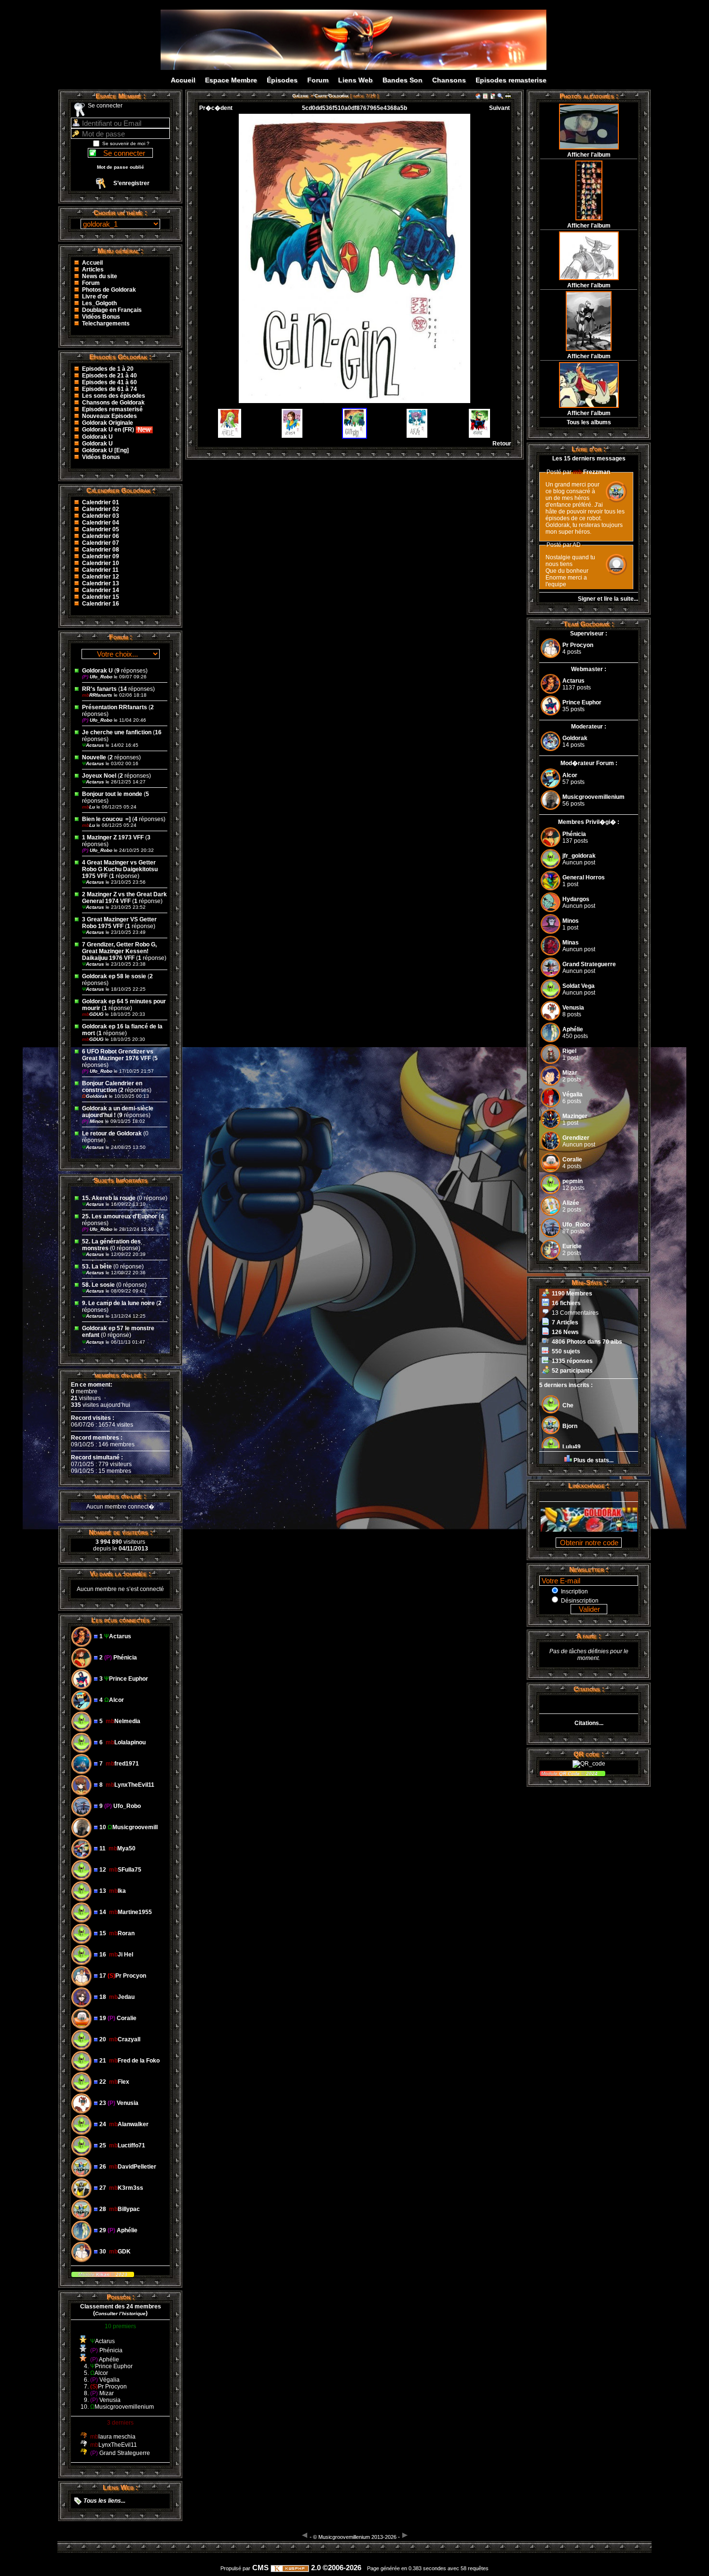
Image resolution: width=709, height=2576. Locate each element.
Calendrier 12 (101, 577)
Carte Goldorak (332, 96)
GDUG (94, 1014)
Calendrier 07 (101, 543)
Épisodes (282, 80)
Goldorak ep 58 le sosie (114, 976)
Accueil (183, 80)
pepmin (573, 1181)
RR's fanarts (100, 689)
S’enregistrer (131, 183)
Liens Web (355, 80)
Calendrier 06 (101, 536)
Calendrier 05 (101, 529)
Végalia (573, 1094)
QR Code (570, 1774)
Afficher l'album (589, 155)
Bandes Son (402, 80)
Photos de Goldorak (109, 290)
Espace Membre (231, 80)
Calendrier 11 (100, 570)
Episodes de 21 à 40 (109, 376)
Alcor (570, 775)
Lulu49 (572, 1447)
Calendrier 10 (101, 563)
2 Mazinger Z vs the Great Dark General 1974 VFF (124, 898)
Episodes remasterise (511, 80)
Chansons (449, 80)
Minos (94, 1121)
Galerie (300, 96)
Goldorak (95, 1096)
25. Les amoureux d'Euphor (120, 1216)
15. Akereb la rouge (109, 1198)
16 (158, 732)
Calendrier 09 (101, 556)
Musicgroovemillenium (593, 797)
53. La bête (97, 1267)
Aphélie (573, 1029)
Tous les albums (589, 422)
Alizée (571, 1203)
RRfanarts (98, 695)
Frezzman (592, 472)
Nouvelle (94, 757)
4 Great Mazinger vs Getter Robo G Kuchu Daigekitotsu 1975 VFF (120, 869)
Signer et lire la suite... (608, 599)
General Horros (584, 877)
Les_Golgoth (99, 303)
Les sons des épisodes (114, 396)
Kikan (103, 2274)
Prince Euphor (582, 702)
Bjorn (570, 1426)
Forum (318, 80)
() (120, 2313)
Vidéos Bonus (101, 317)
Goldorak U (97, 437)
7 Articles (565, 1322)
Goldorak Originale (108, 423)
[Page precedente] (305, 2535)
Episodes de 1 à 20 (108, 369)
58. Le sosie (98, 1285)
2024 (591, 1774)
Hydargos (576, 899)
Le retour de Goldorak (112, 1133)
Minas (571, 943)
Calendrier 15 (101, 597)
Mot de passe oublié (121, 167)
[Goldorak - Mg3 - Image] (365, 61)
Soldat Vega (579, 986)
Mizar (570, 1073)
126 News (565, 1332)
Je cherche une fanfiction (117, 732)
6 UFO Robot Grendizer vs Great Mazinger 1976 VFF (118, 1055)
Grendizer (576, 1138)
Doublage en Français (112, 310)
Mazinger (575, 1116)
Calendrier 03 (101, 516)
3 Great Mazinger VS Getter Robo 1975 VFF (119, 923)
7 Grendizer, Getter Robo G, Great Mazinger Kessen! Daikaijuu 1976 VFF (119, 951)
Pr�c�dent (216, 108)
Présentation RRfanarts (115, 707)
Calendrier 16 (101, 604)
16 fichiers (566, 1303)
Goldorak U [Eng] (105, 450)
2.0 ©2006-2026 (335, 2568)
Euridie (572, 1246)
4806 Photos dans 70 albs (587, 1342)
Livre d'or (95, 297)
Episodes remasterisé (112, 409)
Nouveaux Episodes (109, 416)
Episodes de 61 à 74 (109, 389)
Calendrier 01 (101, 502)
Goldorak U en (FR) (109, 430)
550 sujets (566, 1351)
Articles (93, 270)
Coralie (572, 1160)
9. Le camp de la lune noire (118, 1303)
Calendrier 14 (101, 590)
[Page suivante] (405, 2535)
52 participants (572, 1371)
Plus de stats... (593, 1460)
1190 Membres (572, 1294)
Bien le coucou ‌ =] (107, 819)
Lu (89, 807)
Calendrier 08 (101, 550)
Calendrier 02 (101, 509)
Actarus (94, 745)
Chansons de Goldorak (113, 403)
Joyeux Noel (99, 776)
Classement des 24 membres (121, 2306)
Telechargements (106, 324)
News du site (100, 276)
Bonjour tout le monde (112, 794)
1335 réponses (572, 1361)
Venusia (573, 1008)
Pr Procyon (578, 645)
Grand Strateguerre (589, 964)
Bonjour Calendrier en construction (112, 1087)
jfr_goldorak (579, 856)
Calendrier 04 (101, 523)
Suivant (499, 108)
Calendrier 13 (101, 583)
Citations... (589, 1723)
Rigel (569, 1051)
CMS (260, 2568)
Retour (502, 444)
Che (568, 1405)
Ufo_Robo (98, 677)
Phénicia (574, 834)
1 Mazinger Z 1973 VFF (113, 837)
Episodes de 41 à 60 (109, 382)
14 (123, 689)
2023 (121, 2274)
